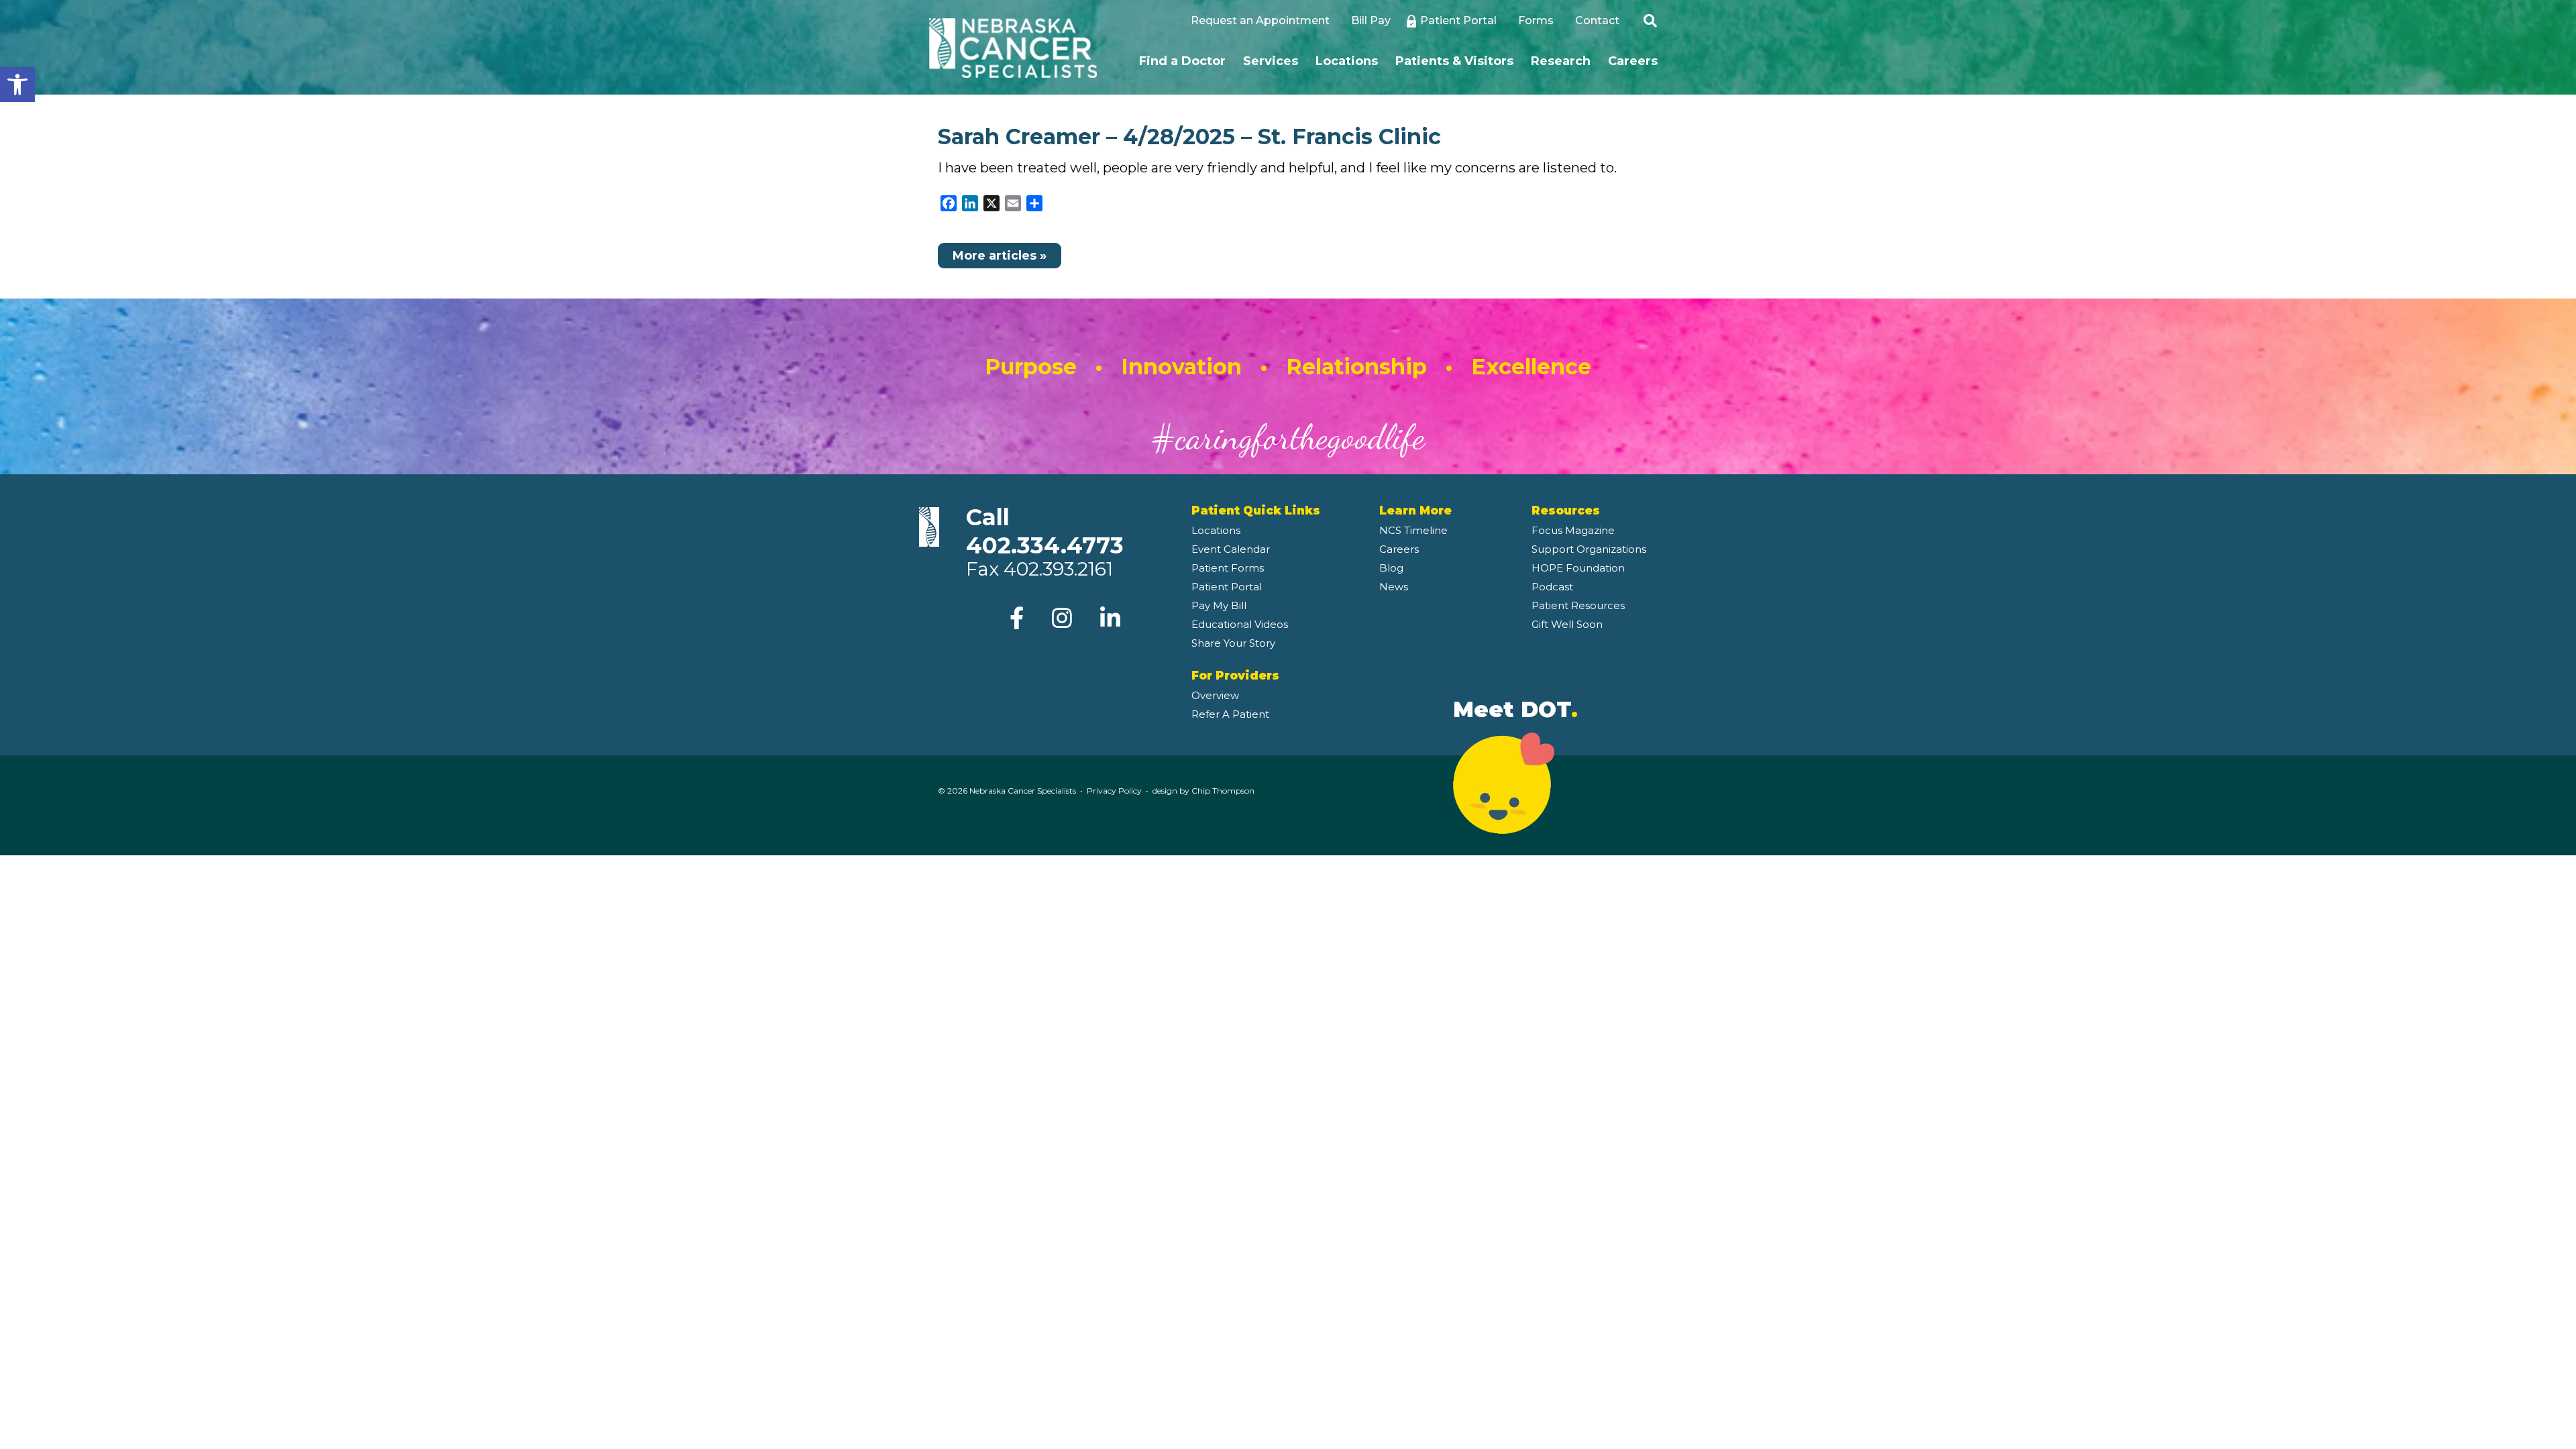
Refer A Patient (1230, 714)
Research (1561, 61)
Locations (1347, 61)
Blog (1391, 568)
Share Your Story (1233, 643)
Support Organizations (1589, 549)
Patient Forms (1228, 568)
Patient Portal (1458, 20)
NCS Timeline (1413, 530)
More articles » (1000, 256)
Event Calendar (1231, 549)
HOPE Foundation (1578, 568)
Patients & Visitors (1454, 61)
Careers (1633, 61)
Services (1271, 61)
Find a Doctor (1182, 61)
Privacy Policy (1114, 791)
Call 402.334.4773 (1045, 531)
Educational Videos (1240, 624)
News (1394, 587)
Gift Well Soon (1567, 624)
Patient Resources (1578, 605)
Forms (1536, 20)
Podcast (1552, 587)
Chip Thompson (1223, 791)
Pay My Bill (1219, 605)
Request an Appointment (1260, 20)
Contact (1597, 20)
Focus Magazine (1573, 530)
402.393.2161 (1058, 569)
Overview (1215, 695)
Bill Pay (1371, 20)
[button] (17, 85)
